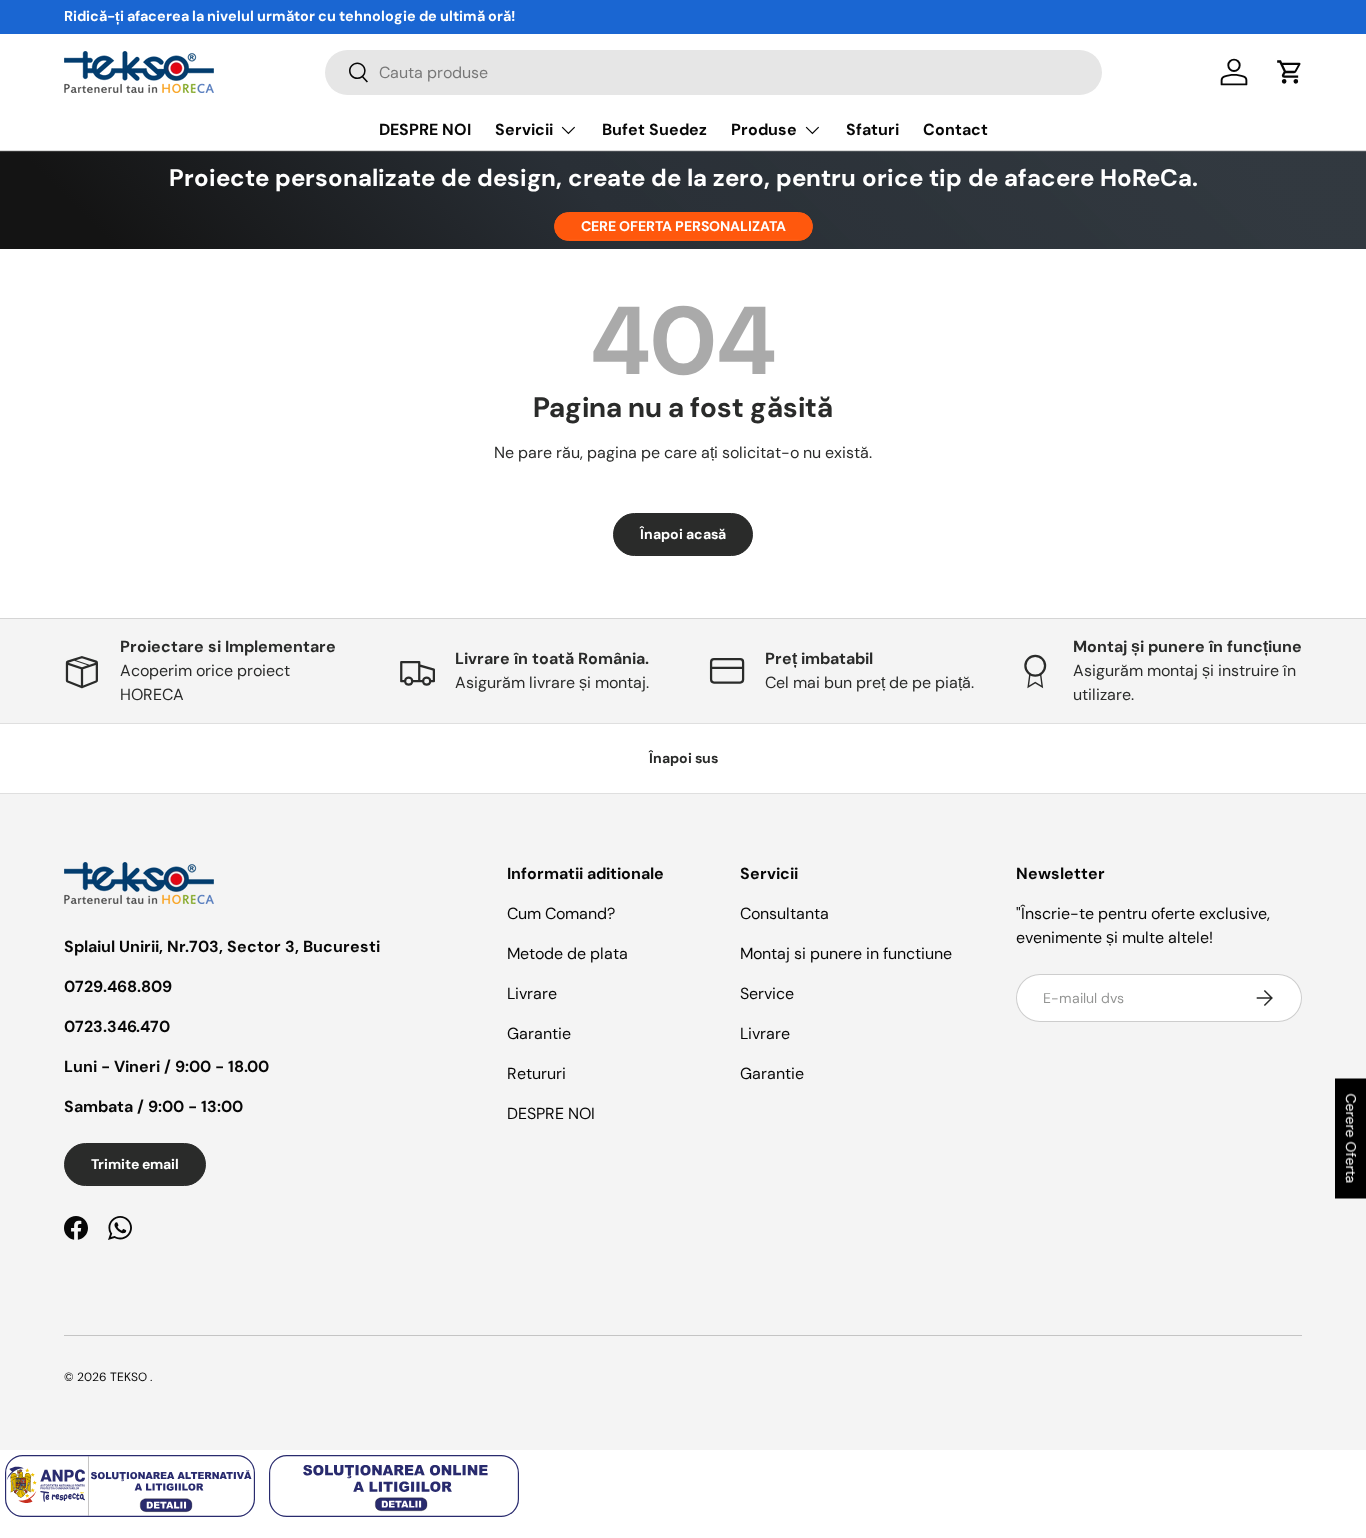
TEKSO (128, 1377)
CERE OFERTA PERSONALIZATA (683, 226)
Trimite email (135, 1164)
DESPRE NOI (425, 129)
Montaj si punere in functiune (846, 953)
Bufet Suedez (654, 129)
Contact (955, 129)
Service (767, 993)
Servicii (524, 129)
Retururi (536, 1073)
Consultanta (784, 913)
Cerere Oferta (1351, 1138)
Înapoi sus (683, 758)
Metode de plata (567, 953)
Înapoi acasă (683, 534)
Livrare (532, 993)
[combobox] (713, 72)
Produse (764, 129)
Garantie (539, 1033)
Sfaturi (872, 129)
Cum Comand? (561, 913)
